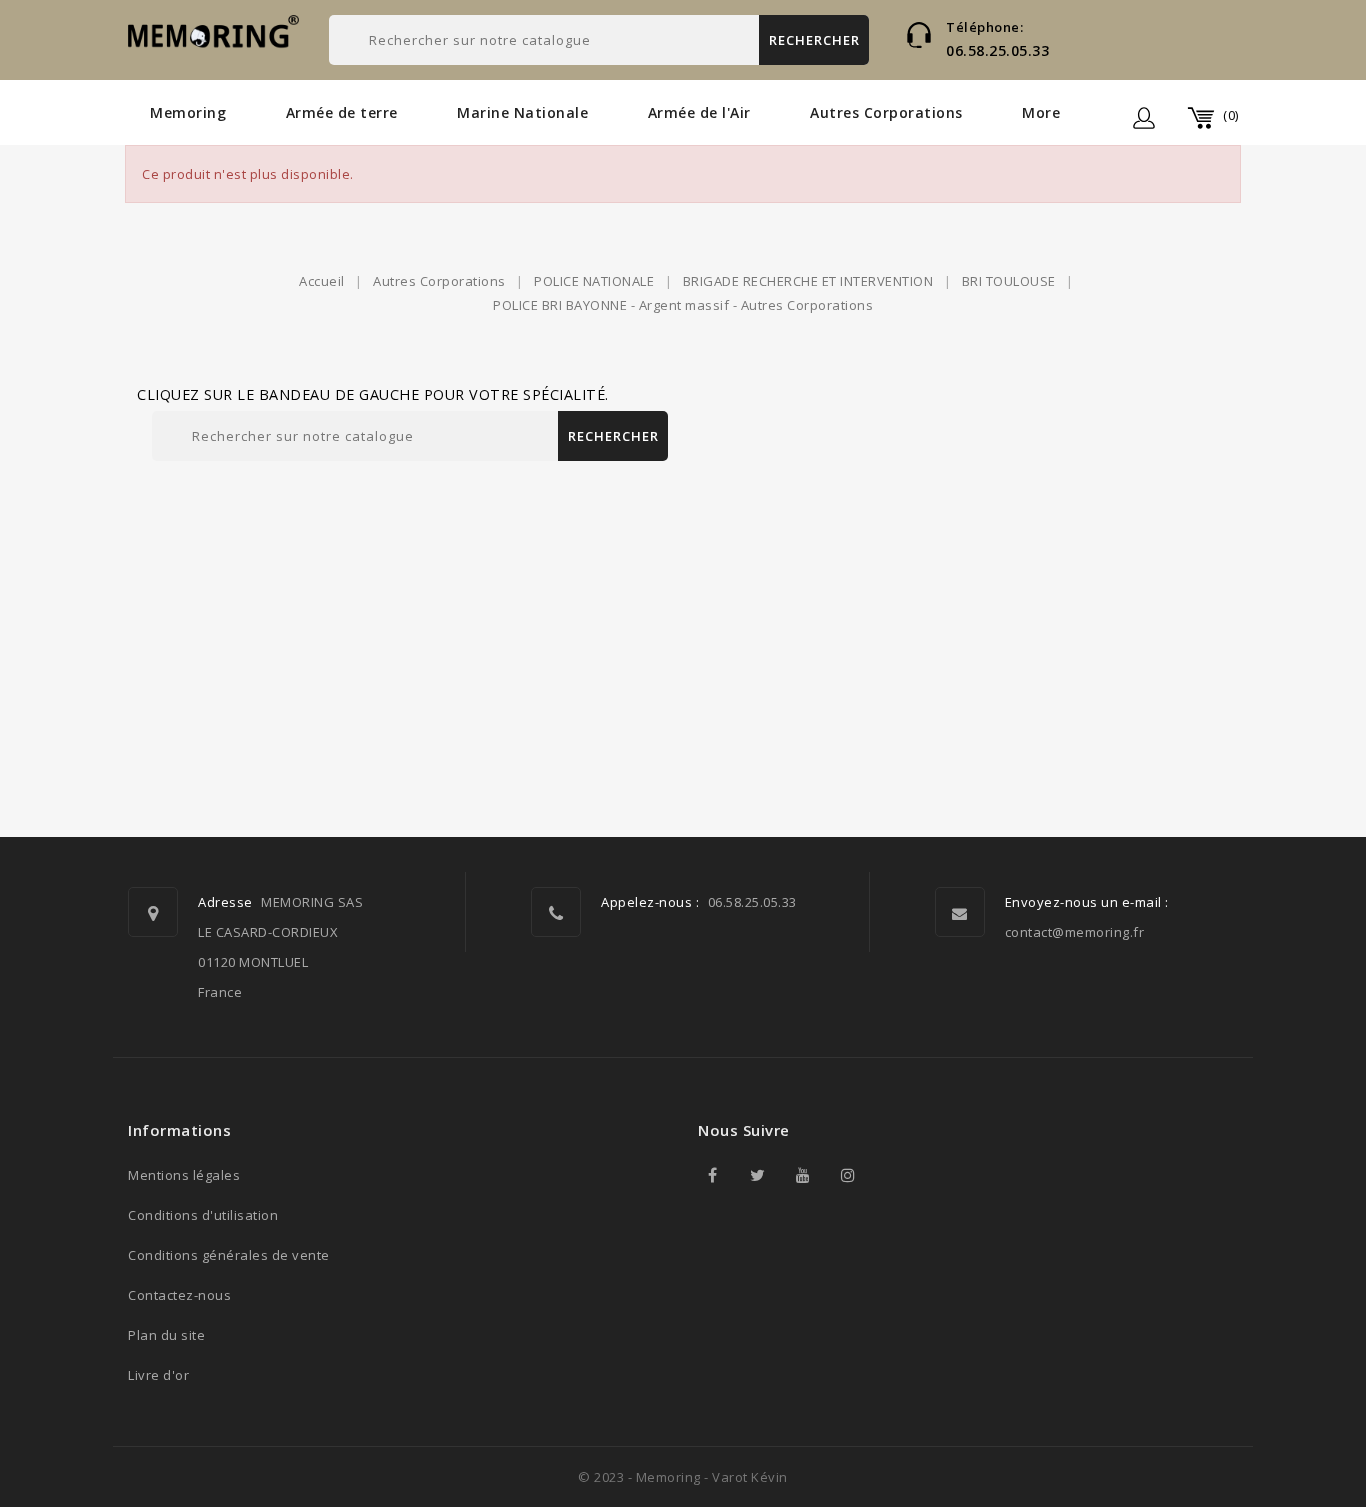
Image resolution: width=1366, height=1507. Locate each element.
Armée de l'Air (699, 112)
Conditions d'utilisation (203, 1215)
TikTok (893, 1175)
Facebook (713, 1175)
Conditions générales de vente (229, 1255)
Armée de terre (342, 112)
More (1041, 112)
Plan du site (166, 1335)
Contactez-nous (179, 1295)
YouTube (803, 1175)
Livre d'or (158, 1375)
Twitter (758, 1175)
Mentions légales (184, 1175)
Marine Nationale (522, 112)
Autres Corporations (886, 112)
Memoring (188, 112)
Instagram (848, 1175)
